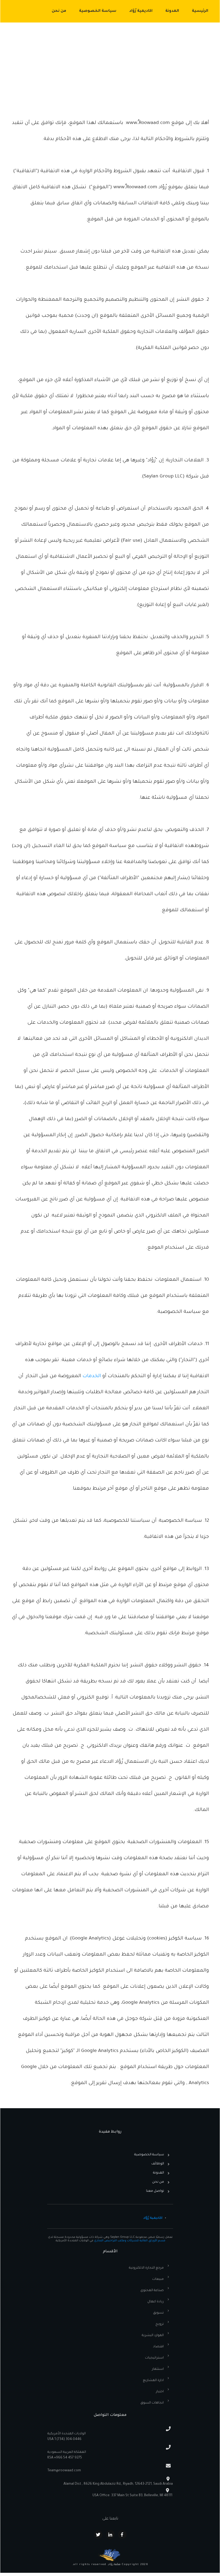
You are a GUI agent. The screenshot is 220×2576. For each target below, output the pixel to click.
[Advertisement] (110, 63)
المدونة (159, 2173)
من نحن (158, 2182)
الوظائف (158, 2164)
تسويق (158, 2313)
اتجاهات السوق (152, 2403)
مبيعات (158, 2279)
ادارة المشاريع (153, 2381)
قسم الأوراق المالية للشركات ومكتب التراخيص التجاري (130, 2241)
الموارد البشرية (153, 2336)
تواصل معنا (155, 2191)
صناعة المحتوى (152, 2291)
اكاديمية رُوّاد (153, 2218)
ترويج (160, 2324)
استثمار (158, 2369)
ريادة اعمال (156, 2302)
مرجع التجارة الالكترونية (146, 2268)
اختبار (160, 2392)
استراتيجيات (154, 2358)
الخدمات (92, 1376)
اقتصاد (158, 2347)
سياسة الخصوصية (149, 2155)
